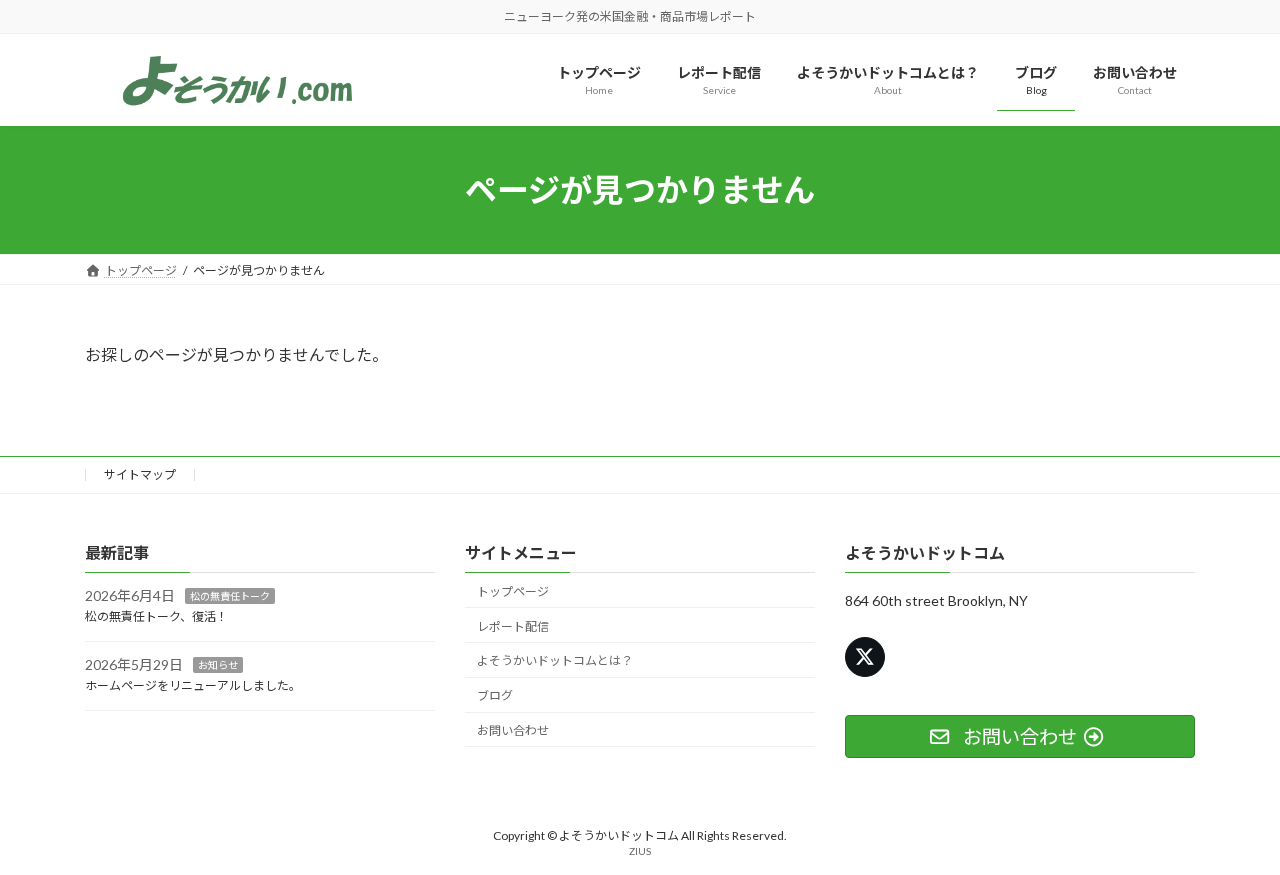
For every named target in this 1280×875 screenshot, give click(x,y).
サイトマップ (140, 474)
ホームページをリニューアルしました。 (193, 685)
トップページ (513, 591)
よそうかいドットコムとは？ (555, 661)
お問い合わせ (513, 730)
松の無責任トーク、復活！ (156, 617)
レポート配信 (513, 626)
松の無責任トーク (230, 597)
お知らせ (218, 665)
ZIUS (640, 852)
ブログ (495, 696)
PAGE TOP (1230, 830)
